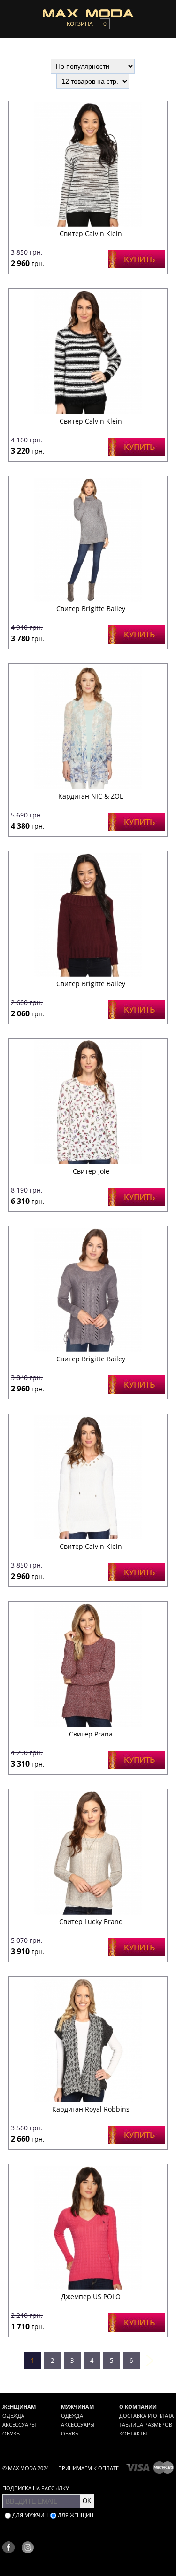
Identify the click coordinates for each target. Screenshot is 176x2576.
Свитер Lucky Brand (91, 1921)
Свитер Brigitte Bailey (91, 609)
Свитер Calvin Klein (91, 233)
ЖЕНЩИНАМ (19, 2407)
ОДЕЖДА (13, 2415)
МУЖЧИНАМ (77, 2407)
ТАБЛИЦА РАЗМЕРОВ (146, 2424)
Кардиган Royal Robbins (91, 2109)
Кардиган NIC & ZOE (91, 796)
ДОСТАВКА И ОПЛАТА (146, 2415)
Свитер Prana (91, 1734)
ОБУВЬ (11, 2433)
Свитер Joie (91, 1171)
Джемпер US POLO (91, 2297)
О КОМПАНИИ (138, 2407)
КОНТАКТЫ (133, 2433)
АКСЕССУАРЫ (19, 2424)
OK (87, 2501)
